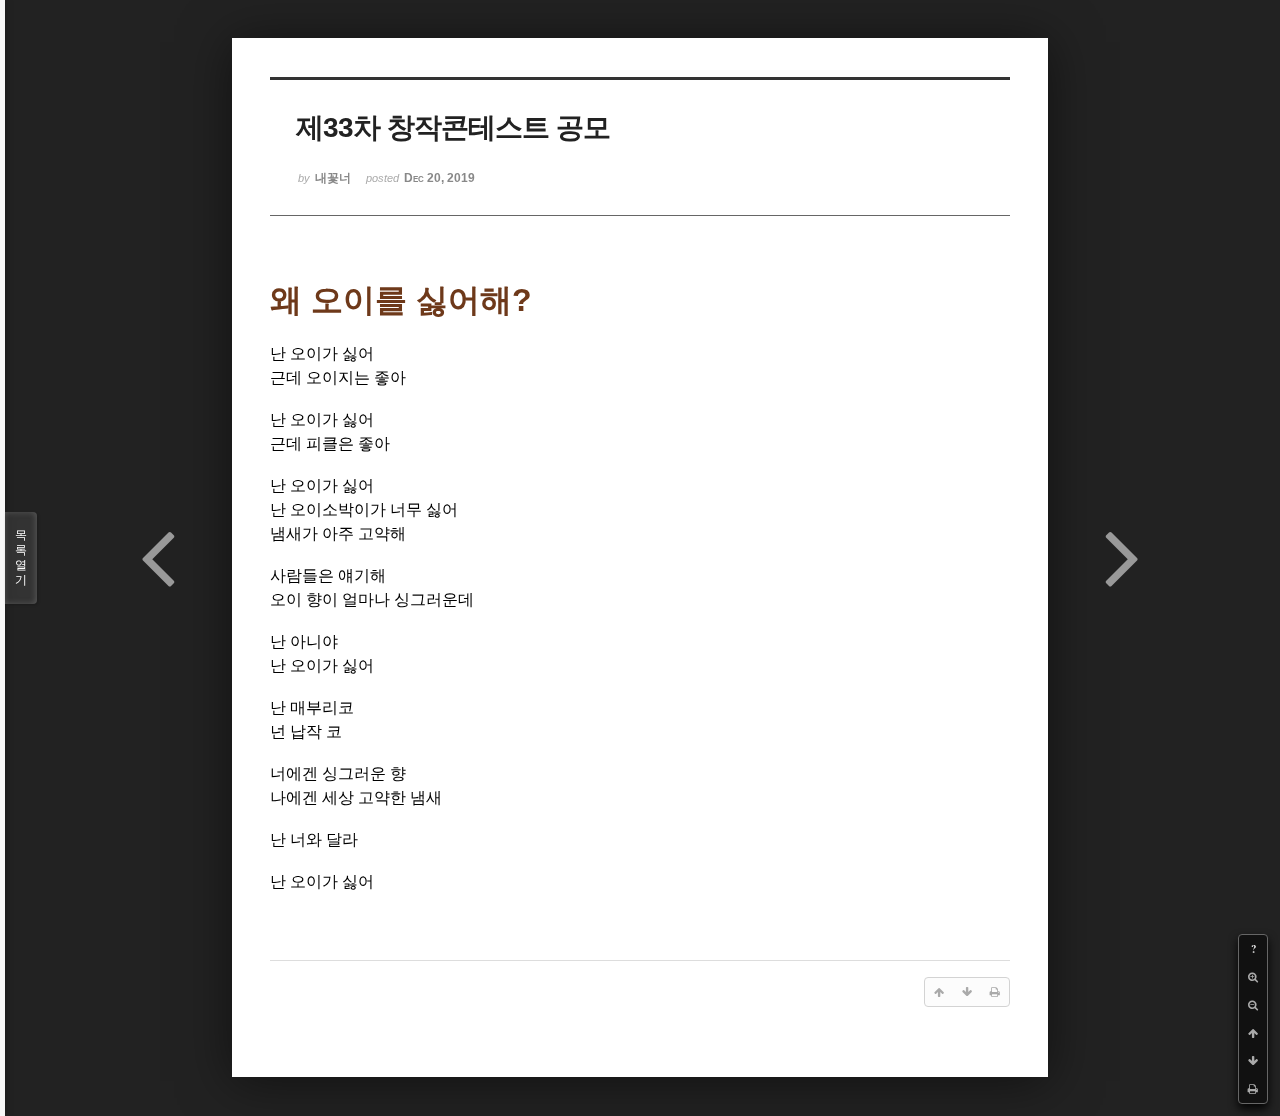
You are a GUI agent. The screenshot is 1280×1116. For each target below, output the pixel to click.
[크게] (1253, 977)
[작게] (1253, 1005)
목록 (21, 557)
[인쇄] (1253, 1089)
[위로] (1253, 1033)
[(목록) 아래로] (1253, 1061)
